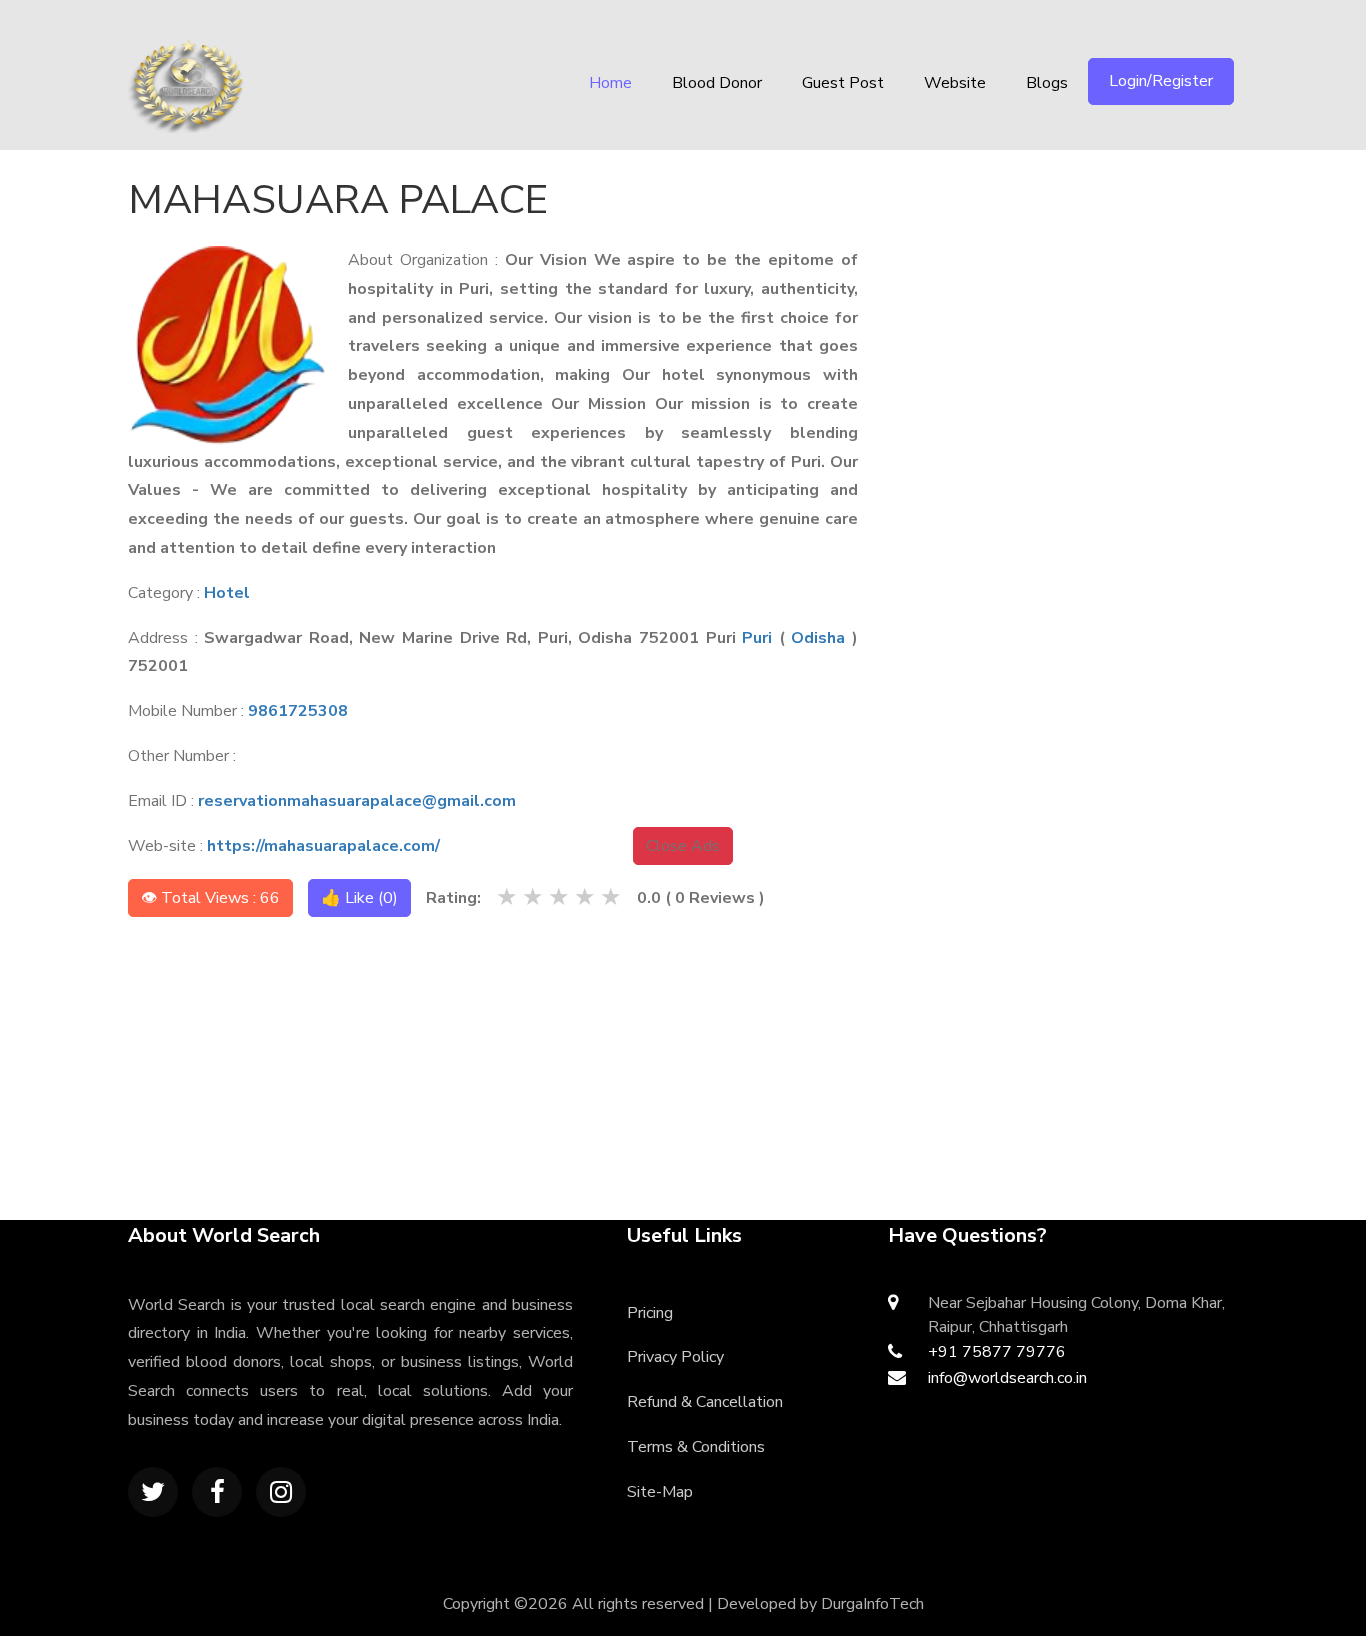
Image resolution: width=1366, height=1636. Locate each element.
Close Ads (683, 846)
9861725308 (298, 711)
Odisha (818, 638)
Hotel (227, 593)
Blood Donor (717, 83)
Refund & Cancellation (705, 1402)
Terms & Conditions (696, 1447)
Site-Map (660, 1492)
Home (610, 83)
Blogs (1047, 83)
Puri (757, 638)
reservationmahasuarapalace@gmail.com (357, 801)
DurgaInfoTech (872, 1604)
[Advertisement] (1079, 295)
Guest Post (843, 83)
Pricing (650, 1313)
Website (955, 83)
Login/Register (1161, 81)
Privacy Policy (675, 1357)
